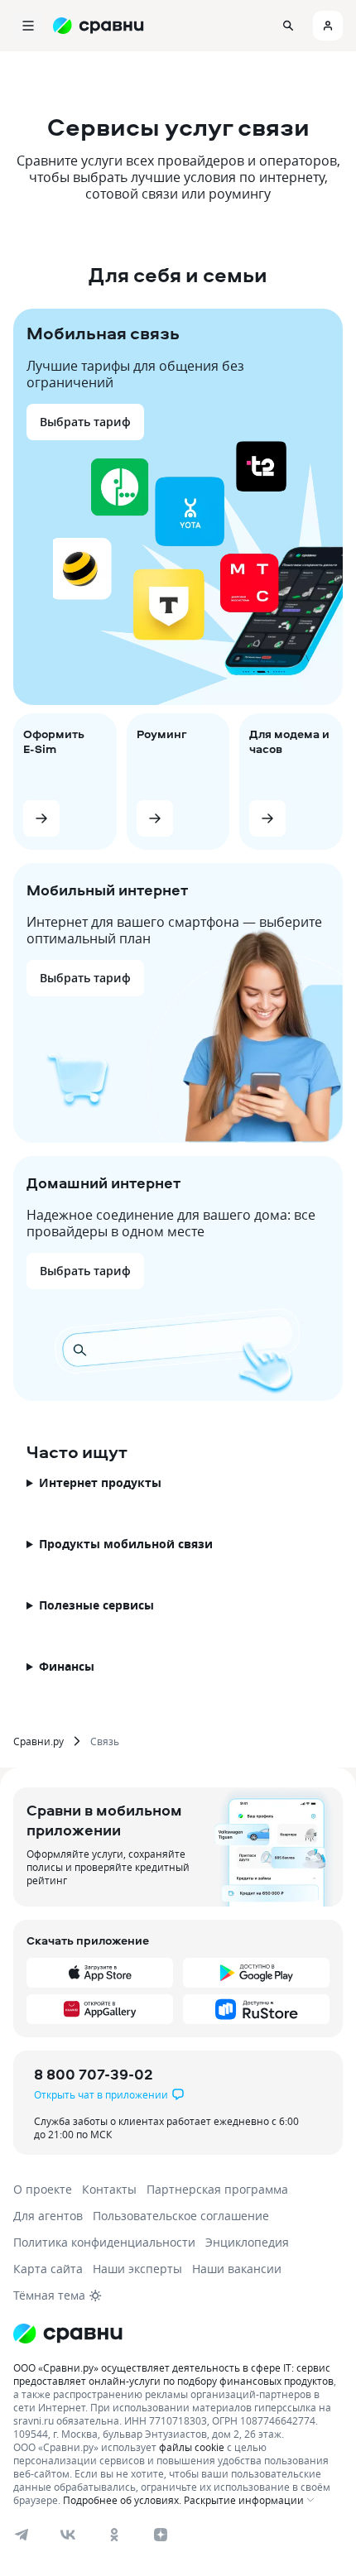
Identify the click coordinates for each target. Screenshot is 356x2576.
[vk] (68, 2535)
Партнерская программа (217, 2189)
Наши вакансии (237, 2269)
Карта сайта (48, 2269)
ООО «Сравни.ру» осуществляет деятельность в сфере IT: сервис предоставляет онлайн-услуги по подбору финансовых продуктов (173, 2374)
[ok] (114, 2535)
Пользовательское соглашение (181, 2216)
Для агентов (48, 2216)
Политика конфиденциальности (104, 2242)
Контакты (109, 2189)
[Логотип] (68, 2334)
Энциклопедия (247, 2242)
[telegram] (22, 2535)
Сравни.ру (38, 1741)
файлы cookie (192, 2447)
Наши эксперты (137, 2269)
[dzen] (161, 2535)
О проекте (43, 2189)
